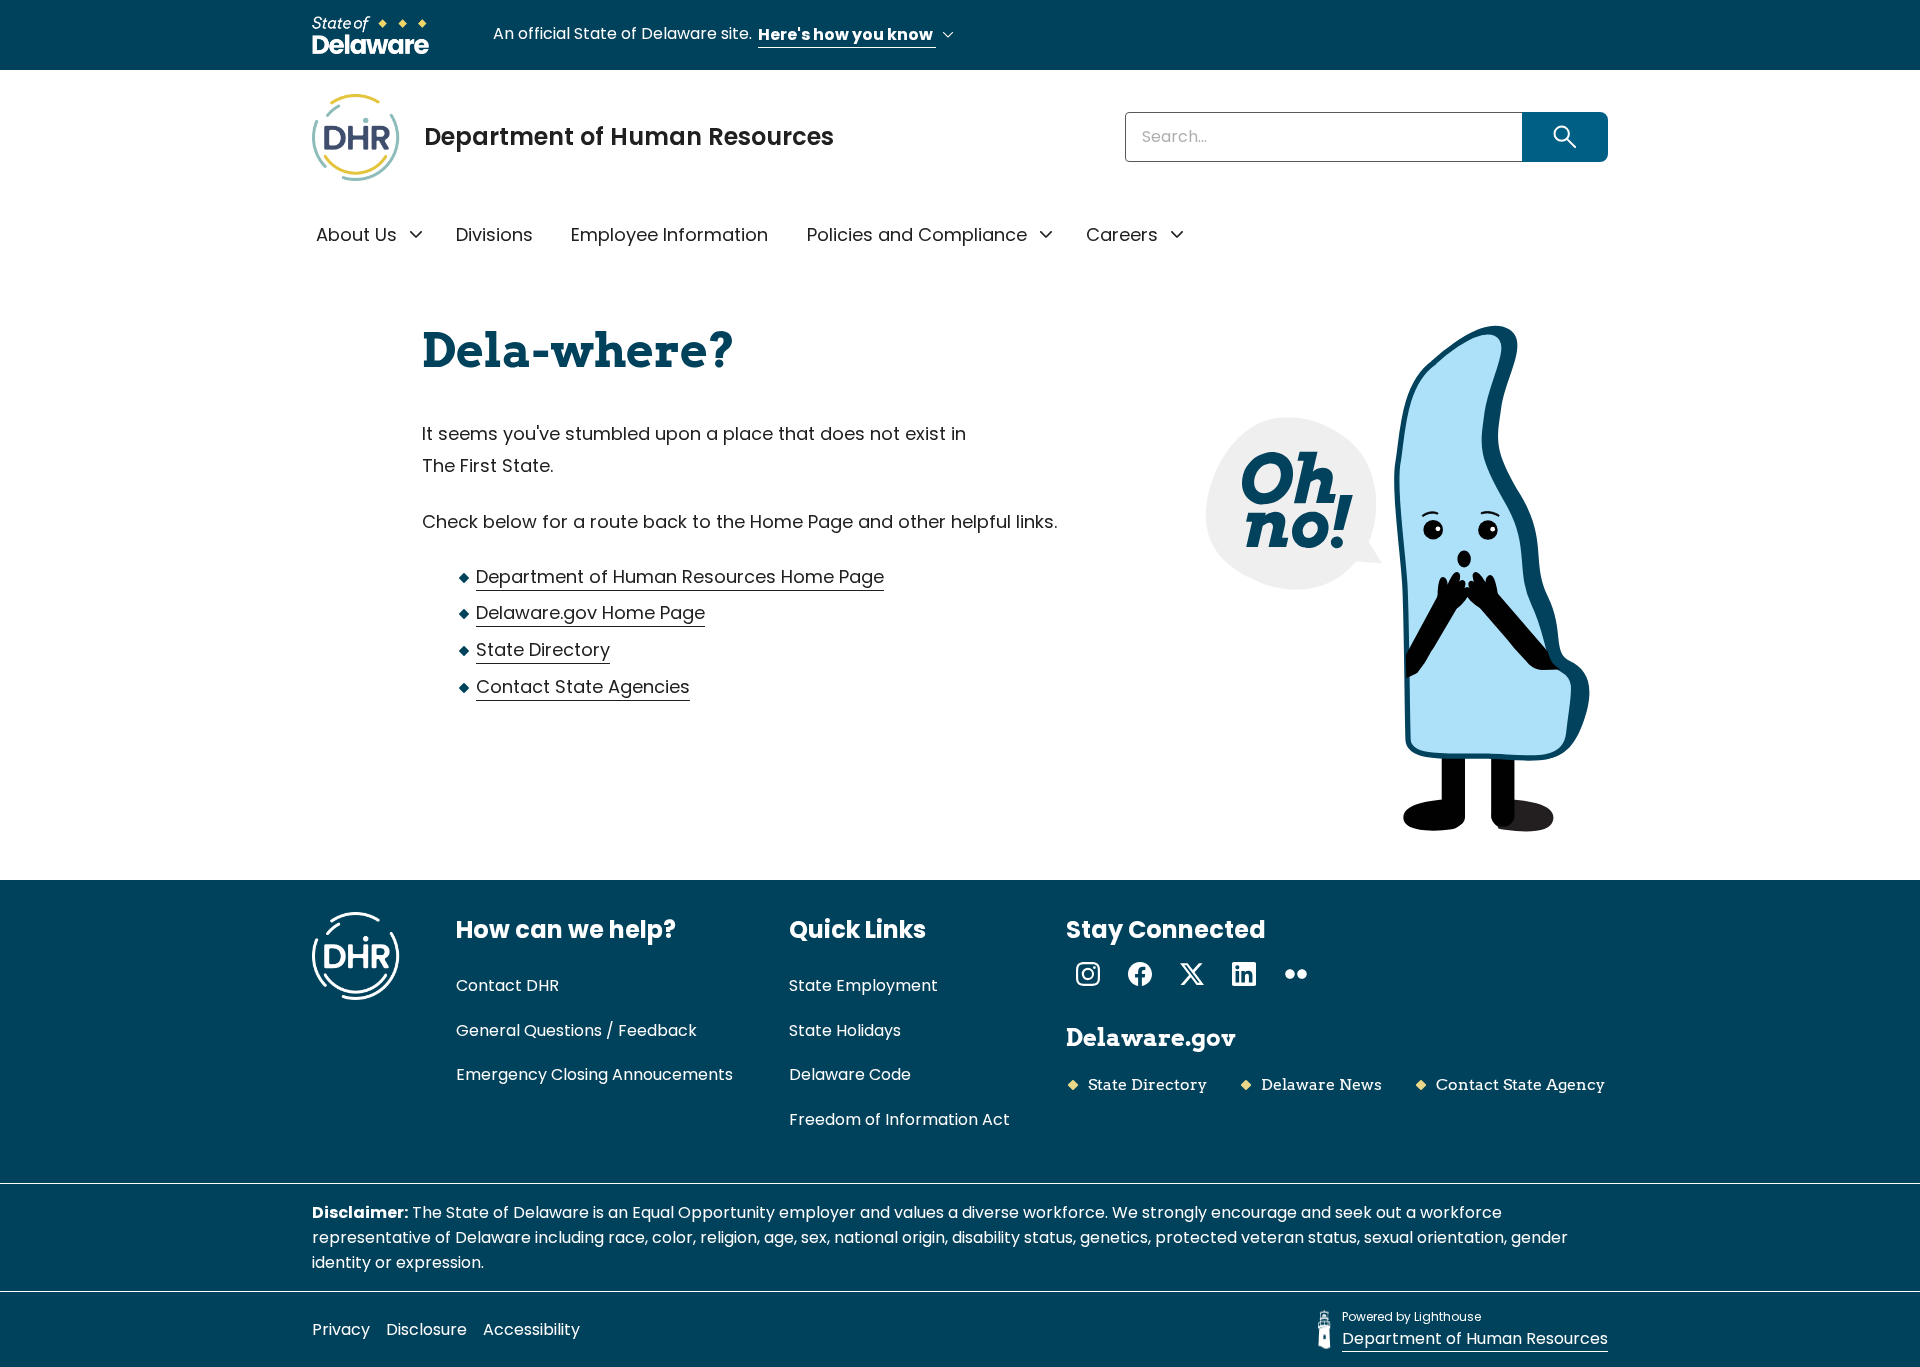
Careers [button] (1122, 234)
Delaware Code (850, 1074)
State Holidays (845, 1030)
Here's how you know (847, 34)
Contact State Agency (1520, 1084)
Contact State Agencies (583, 686)
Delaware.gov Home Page (590, 612)
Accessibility (531, 1329)
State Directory (543, 649)
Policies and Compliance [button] (917, 234)
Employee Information (669, 234)
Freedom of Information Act (899, 1119)
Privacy (341, 1329)
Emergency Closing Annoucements (594, 1074)
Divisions (494, 234)
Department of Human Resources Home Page (680, 576)
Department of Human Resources (629, 136)
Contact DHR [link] (507, 985)
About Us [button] (356, 234)
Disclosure (426, 1329)
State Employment (863, 985)
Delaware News (1321, 1084)
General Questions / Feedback (576, 1030)
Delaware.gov (1151, 1037)
